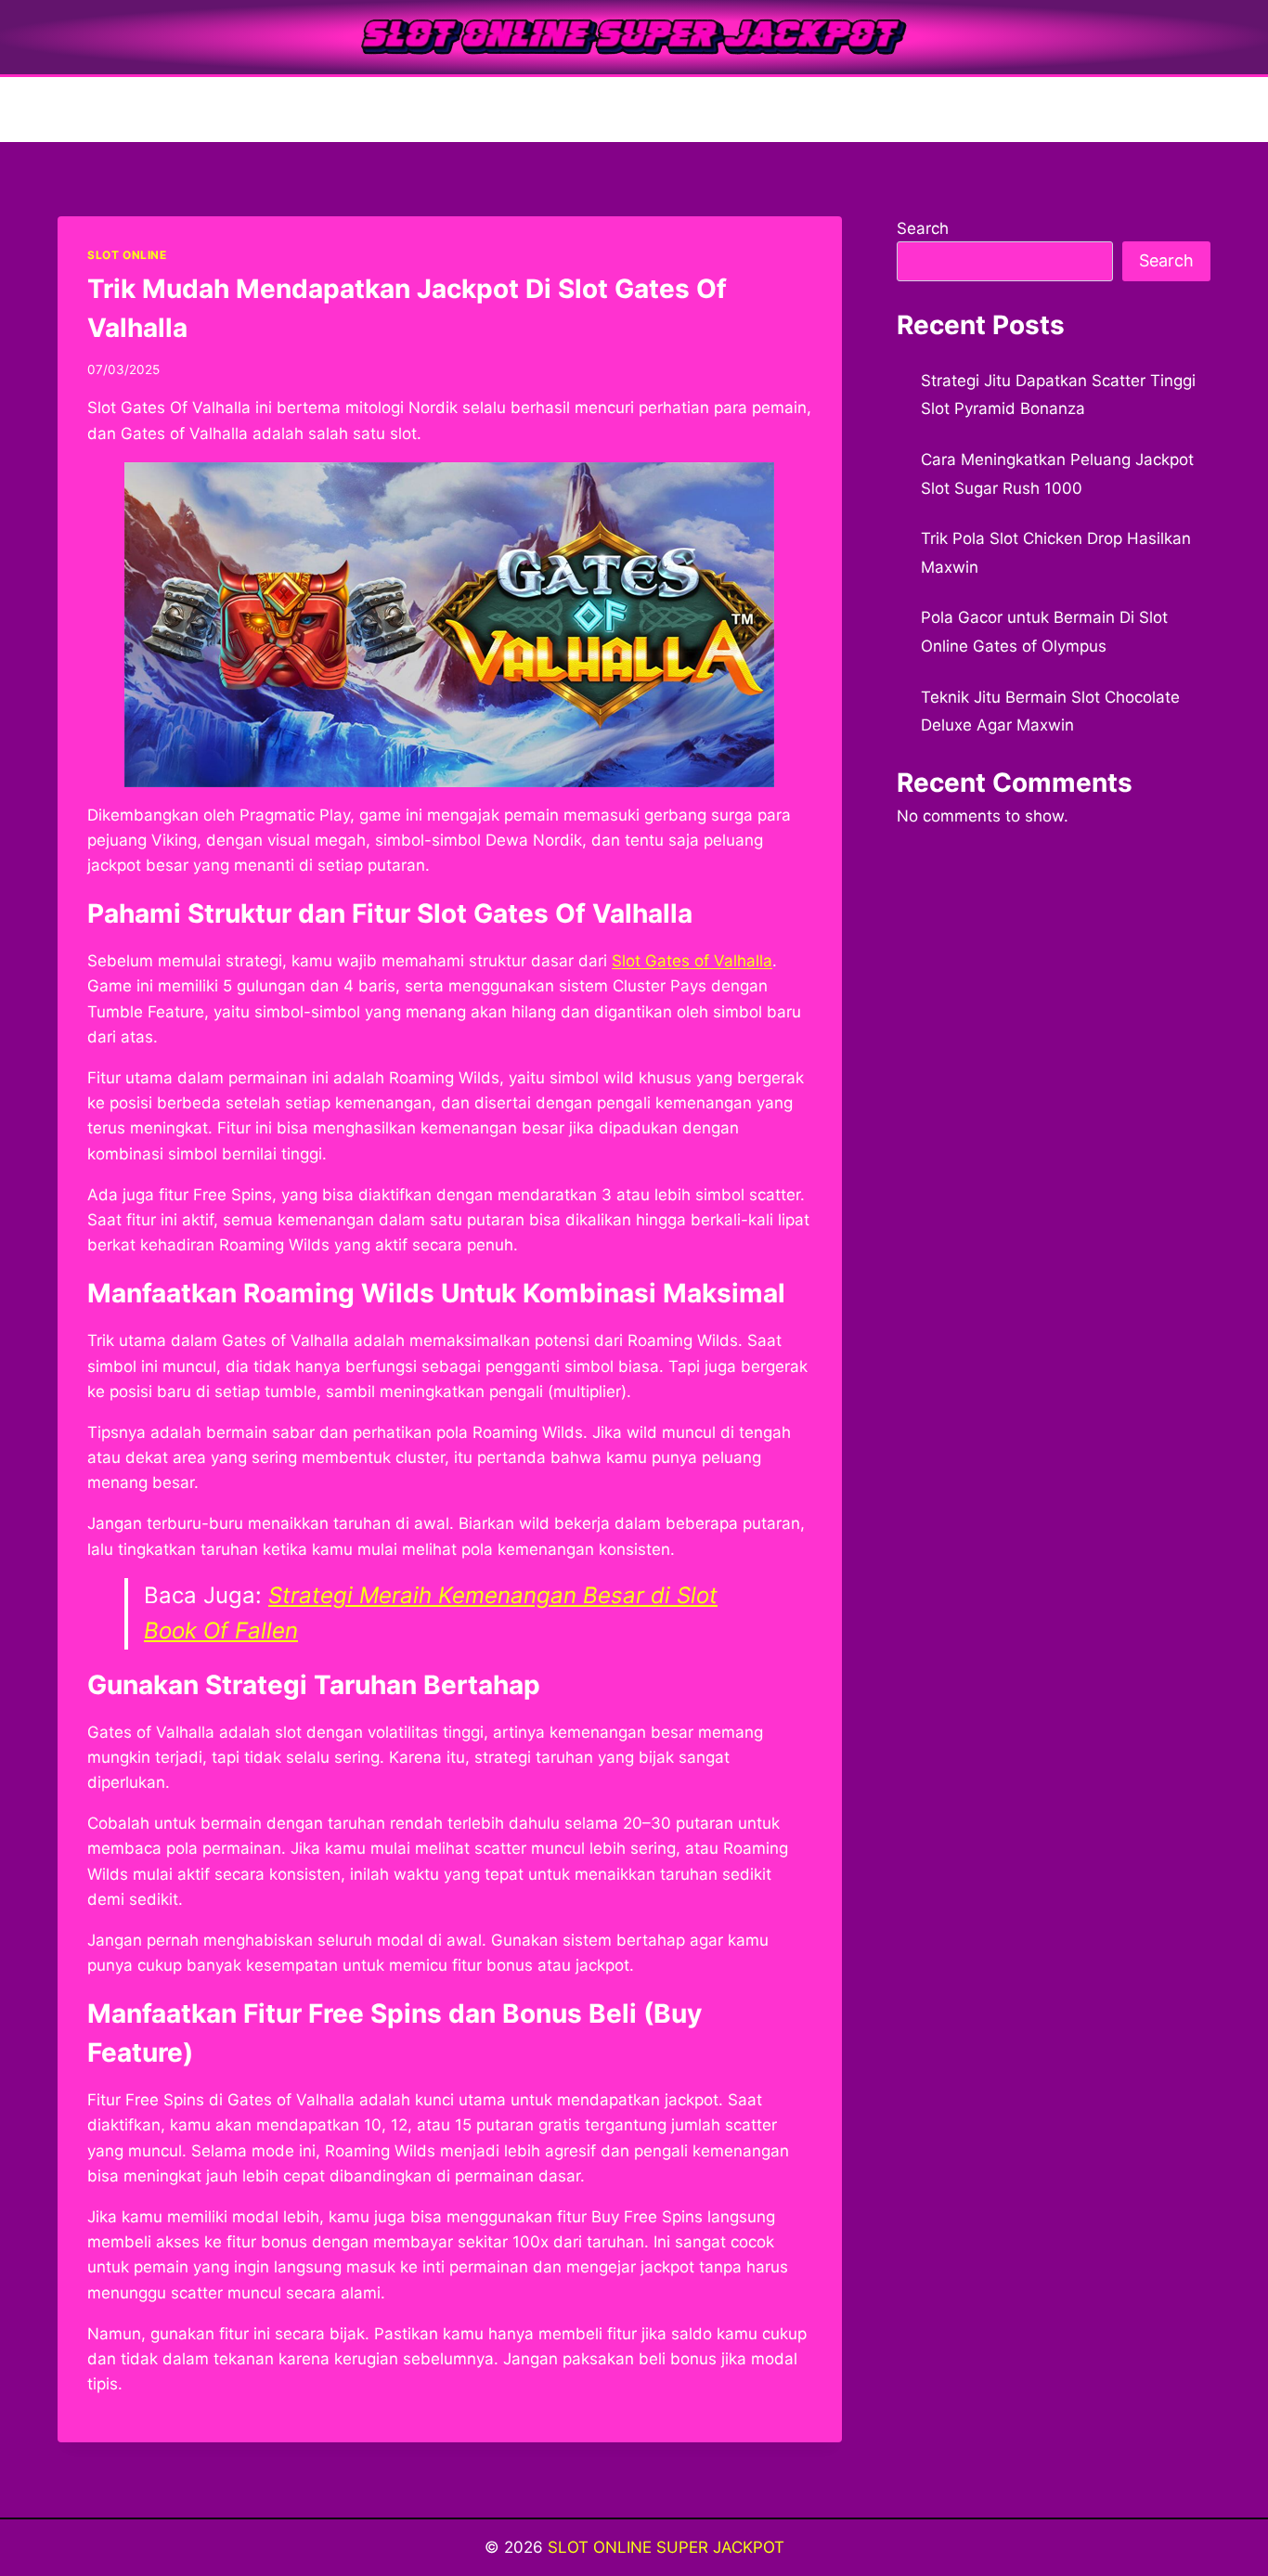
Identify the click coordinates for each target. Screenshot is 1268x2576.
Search (923, 228)
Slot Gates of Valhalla (692, 961)
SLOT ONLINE (127, 255)
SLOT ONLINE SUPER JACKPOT (666, 2547)
